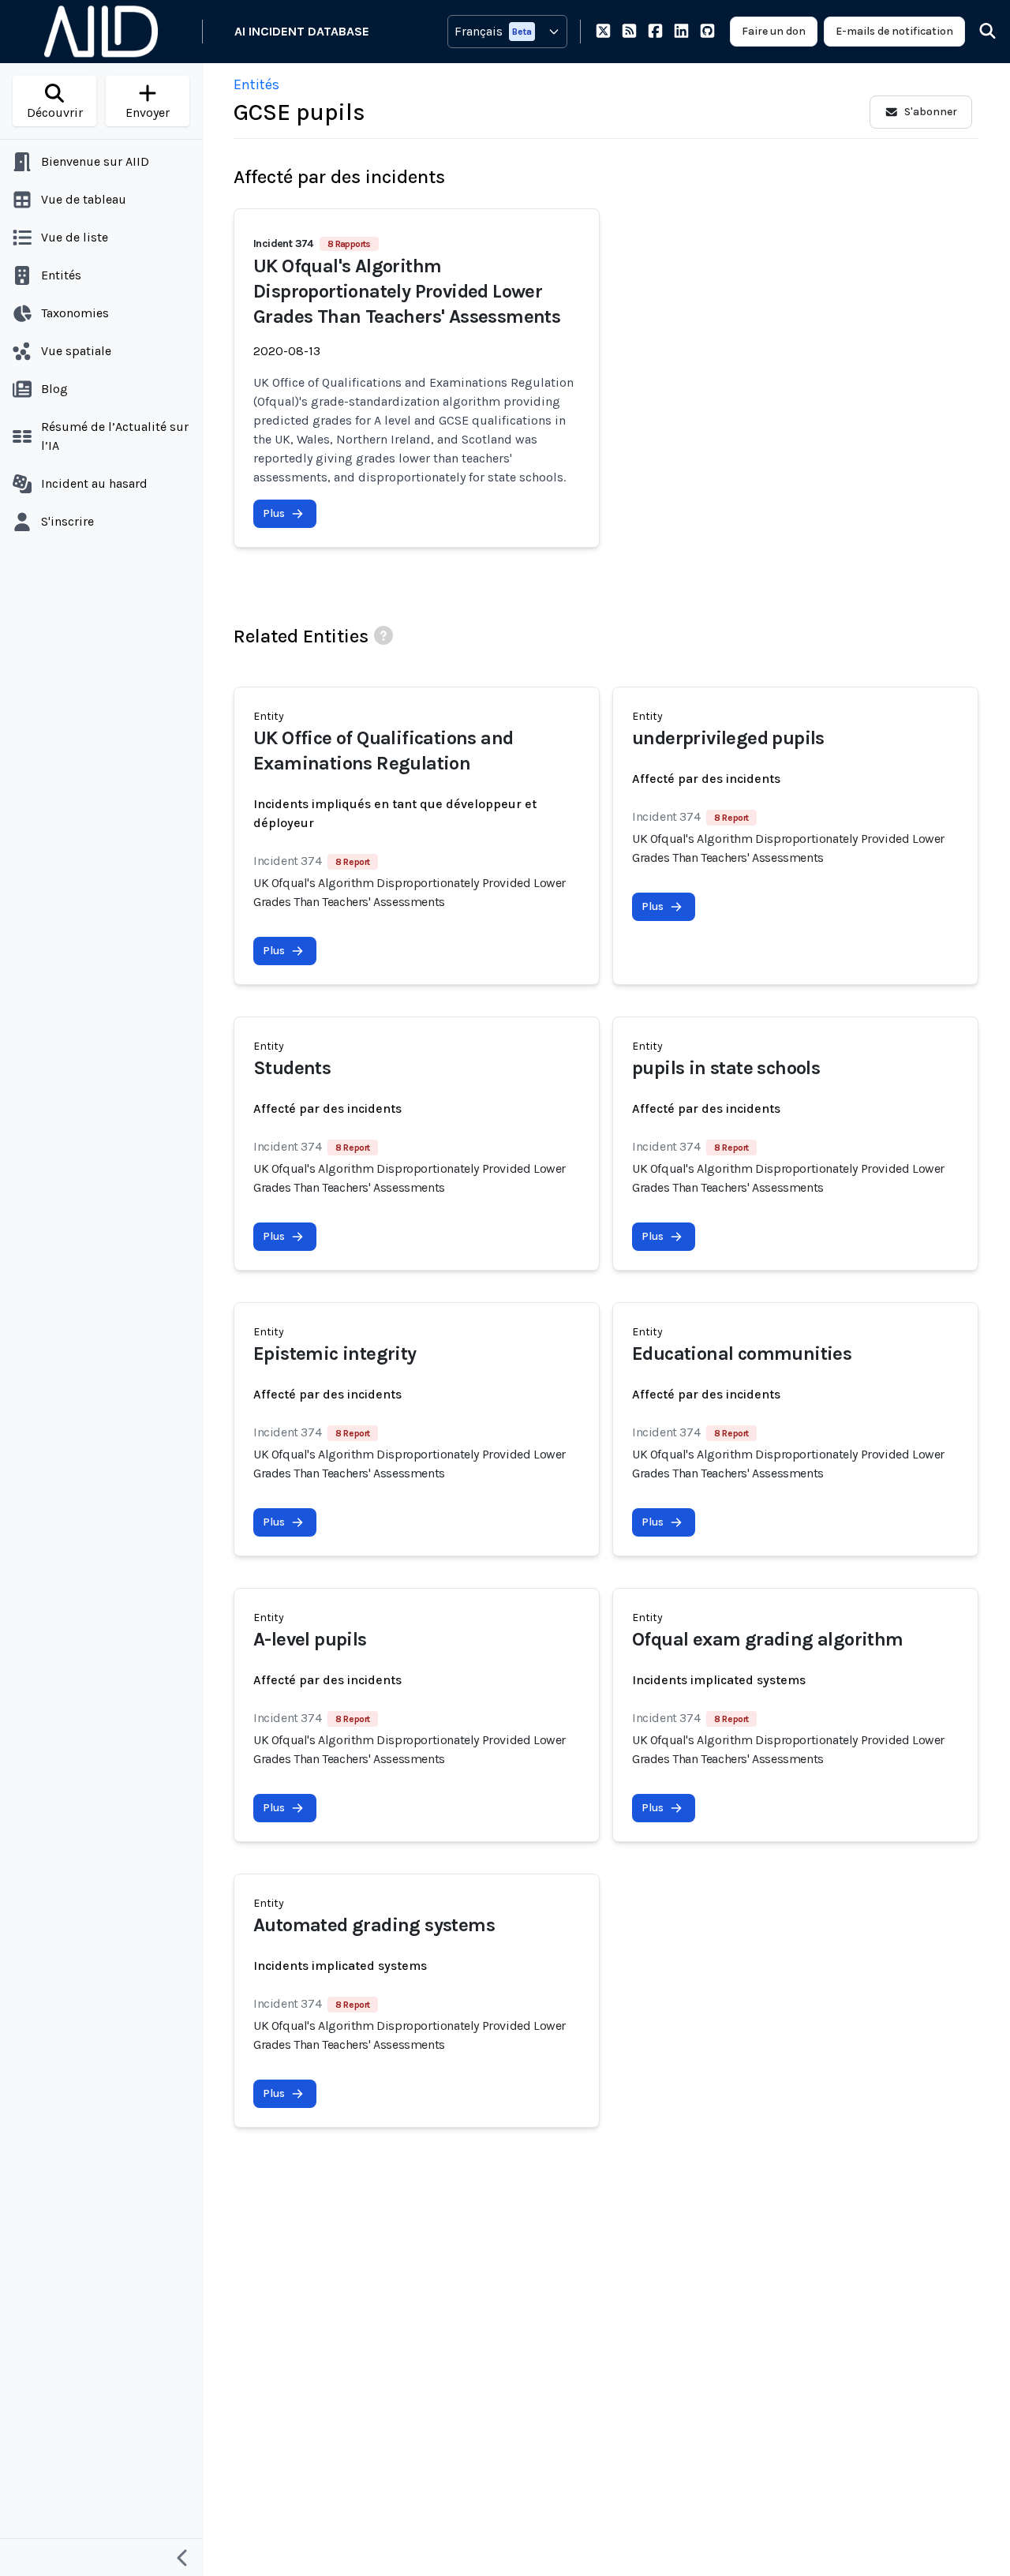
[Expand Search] (978, 32)
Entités (256, 84)
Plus (274, 513)
